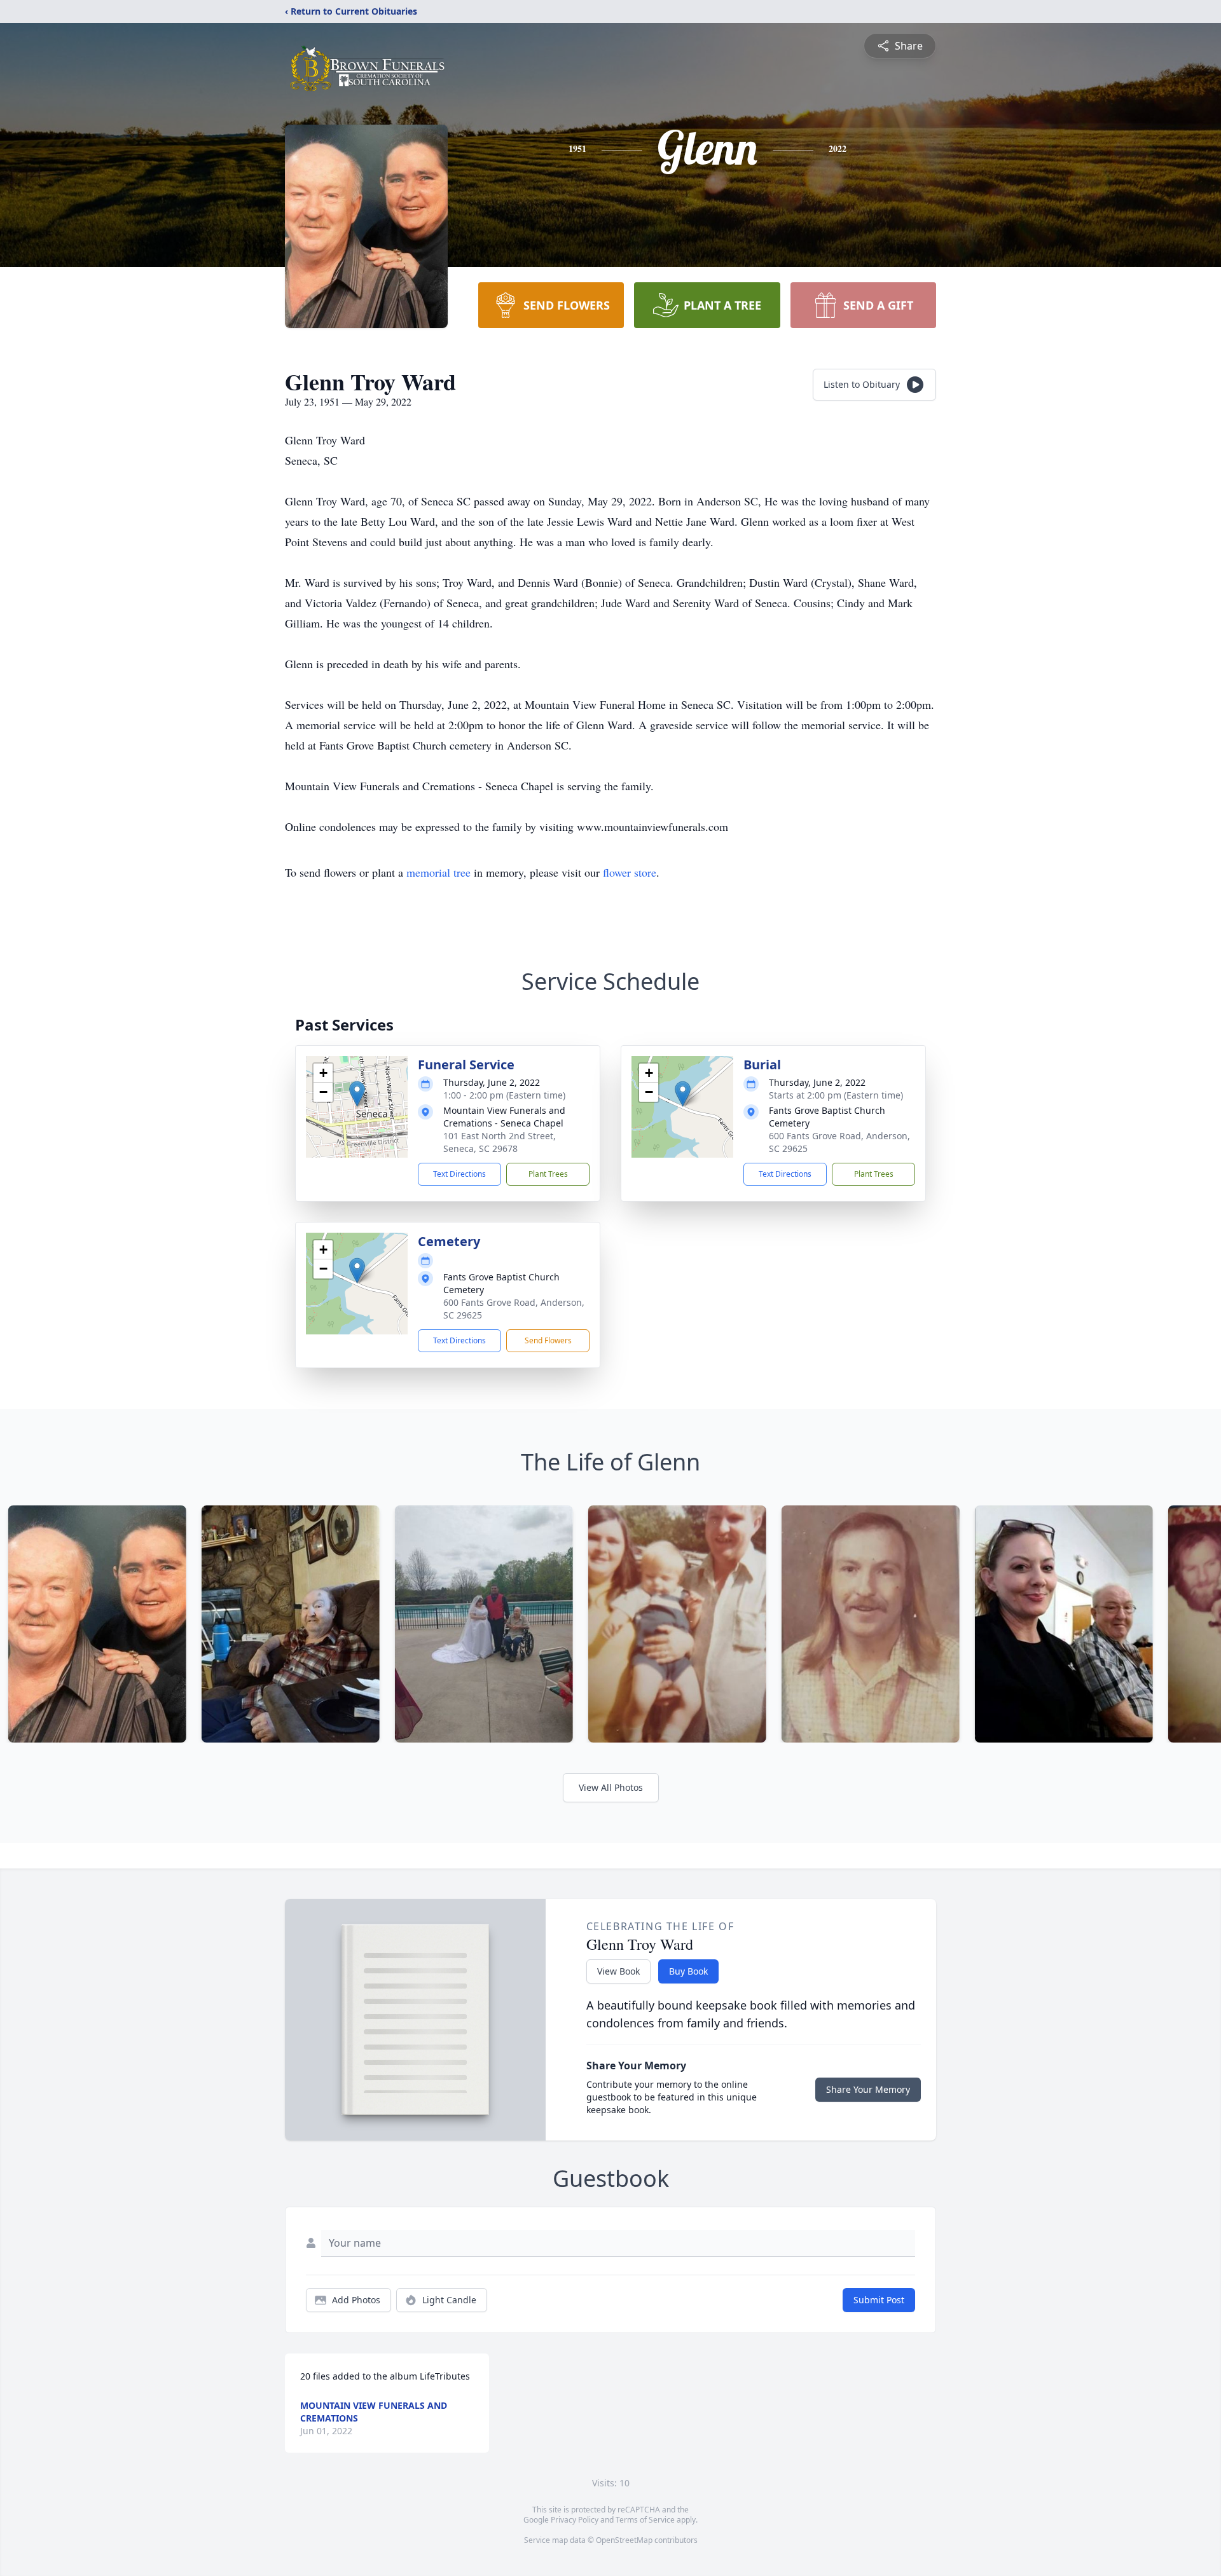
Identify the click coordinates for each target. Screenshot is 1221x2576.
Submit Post (879, 2300)
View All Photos (611, 1787)
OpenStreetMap (624, 2540)
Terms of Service (645, 2520)
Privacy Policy (575, 2520)
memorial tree (438, 872)
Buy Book (688, 1971)
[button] (357, 1094)
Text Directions (459, 1174)
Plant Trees (548, 1174)
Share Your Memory (868, 2089)
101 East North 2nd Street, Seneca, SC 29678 (500, 1142)
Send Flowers (548, 1340)
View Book (618, 1971)
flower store (630, 872)
